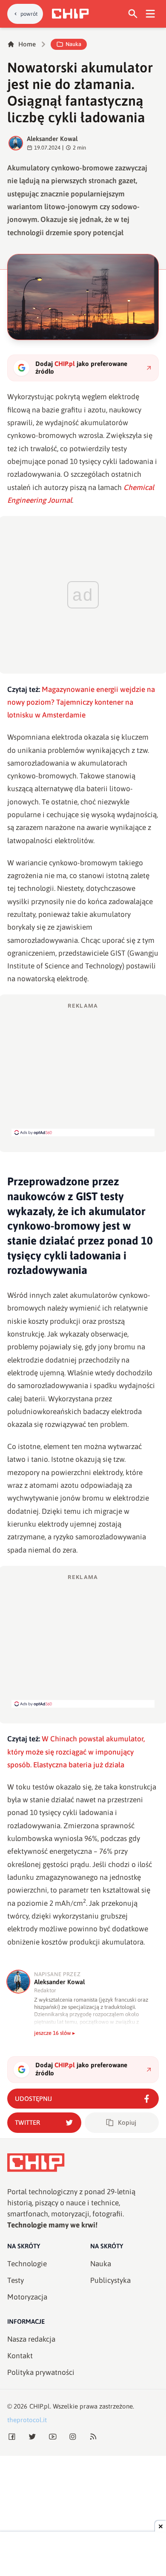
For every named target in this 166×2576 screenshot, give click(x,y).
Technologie (27, 2264)
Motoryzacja (27, 2297)
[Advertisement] (83, 1069)
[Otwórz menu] (150, 14)
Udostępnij (33, 2099)
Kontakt (20, 2356)
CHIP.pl (40, 2406)
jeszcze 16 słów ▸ (55, 2033)
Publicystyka (110, 2280)
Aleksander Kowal (52, 139)
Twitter (27, 2122)
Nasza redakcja (31, 2339)
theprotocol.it (27, 2420)
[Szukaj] (133, 14)
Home (27, 44)
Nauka (73, 44)
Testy (16, 2280)
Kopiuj (127, 2122)
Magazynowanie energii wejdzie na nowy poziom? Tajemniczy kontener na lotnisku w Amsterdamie (81, 702)
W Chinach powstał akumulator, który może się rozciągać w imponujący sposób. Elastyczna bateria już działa (76, 1752)
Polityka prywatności (41, 2372)
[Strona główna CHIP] (70, 14)
